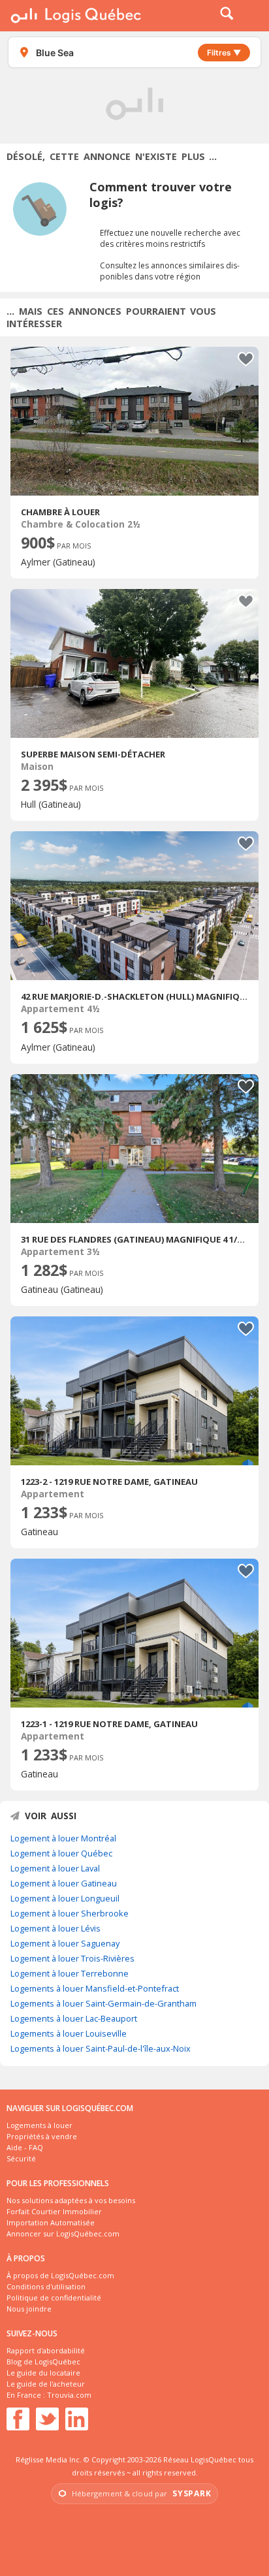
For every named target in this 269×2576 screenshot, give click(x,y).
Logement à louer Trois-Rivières (72, 1958)
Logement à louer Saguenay (65, 1943)
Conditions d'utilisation (46, 2286)
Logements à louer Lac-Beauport (74, 2018)
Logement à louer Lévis (55, 1928)
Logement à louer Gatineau (64, 1883)
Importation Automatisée (51, 2222)
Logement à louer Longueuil (65, 1898)
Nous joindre (29, 2309)
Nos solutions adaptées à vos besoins (71, 2200)
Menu (251, 16)
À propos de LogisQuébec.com (60, 2275)
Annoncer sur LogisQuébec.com (63, 2234)
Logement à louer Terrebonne (70, 1973)
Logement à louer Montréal (63, 1838)
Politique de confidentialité (54, 2298)
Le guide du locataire (43, 2373)
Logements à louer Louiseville (69, 2033)
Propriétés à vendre (42, 2136)
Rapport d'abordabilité (46, 2350)
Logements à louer (40, 2125)
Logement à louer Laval (55, 1868)
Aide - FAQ (25, 2147)
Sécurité (21, 2158)
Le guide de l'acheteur (46, 2384)
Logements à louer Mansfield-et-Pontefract (95, 1988)
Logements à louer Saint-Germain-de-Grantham (103, 2003)
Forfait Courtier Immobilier (54, 2211)
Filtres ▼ (224, 53)
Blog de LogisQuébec (43, 2361)
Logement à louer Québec (61, 1853)
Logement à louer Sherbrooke (70, 1913)
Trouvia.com (69, 2395)
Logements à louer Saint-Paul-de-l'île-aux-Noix (101, 2048)
